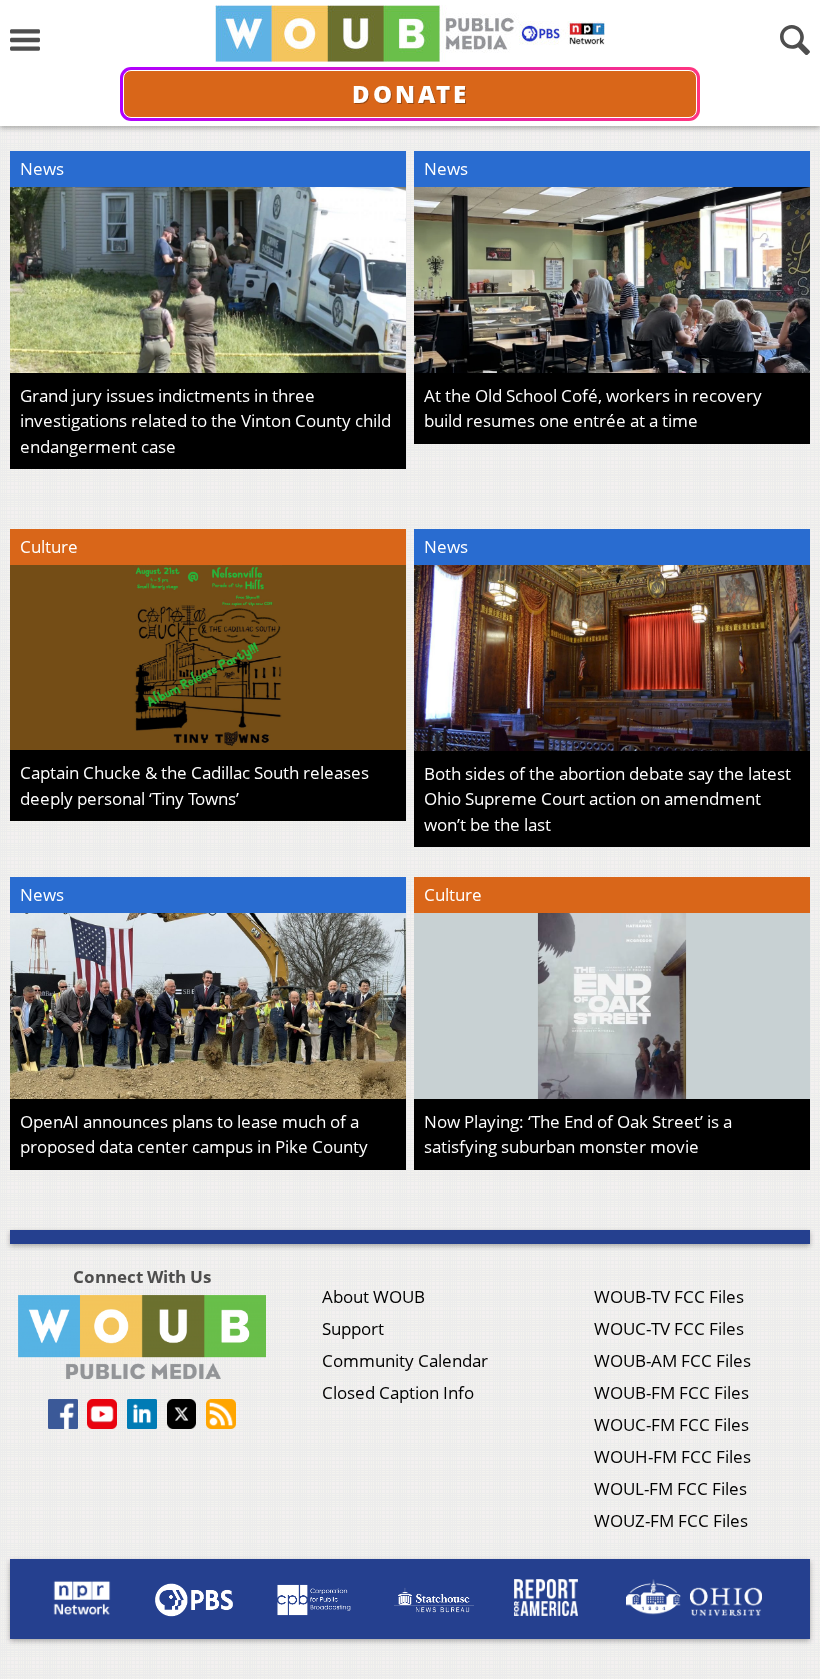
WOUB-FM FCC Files (671, 1392)
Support (353, 1328)
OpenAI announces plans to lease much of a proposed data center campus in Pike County (194, 1134)
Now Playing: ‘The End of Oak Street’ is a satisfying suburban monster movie (578, 1134)
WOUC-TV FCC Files (669, 1328)
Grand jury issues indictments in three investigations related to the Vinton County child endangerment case (205, 421)
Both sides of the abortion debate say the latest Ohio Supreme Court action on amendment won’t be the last (607, 799)
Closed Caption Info (398, 1392)
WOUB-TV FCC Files (669, 1296)
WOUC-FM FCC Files (671, 1424)
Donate (410, 93)
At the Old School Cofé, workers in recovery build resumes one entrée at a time (593, 408)
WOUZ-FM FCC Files (671, 1520)
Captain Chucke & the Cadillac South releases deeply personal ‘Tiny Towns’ (194, 785)
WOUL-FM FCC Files (670, 1488)
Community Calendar (405, 1360)
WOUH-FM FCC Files (672, 1456)
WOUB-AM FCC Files (672, 1360)
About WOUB (373, 1296)
